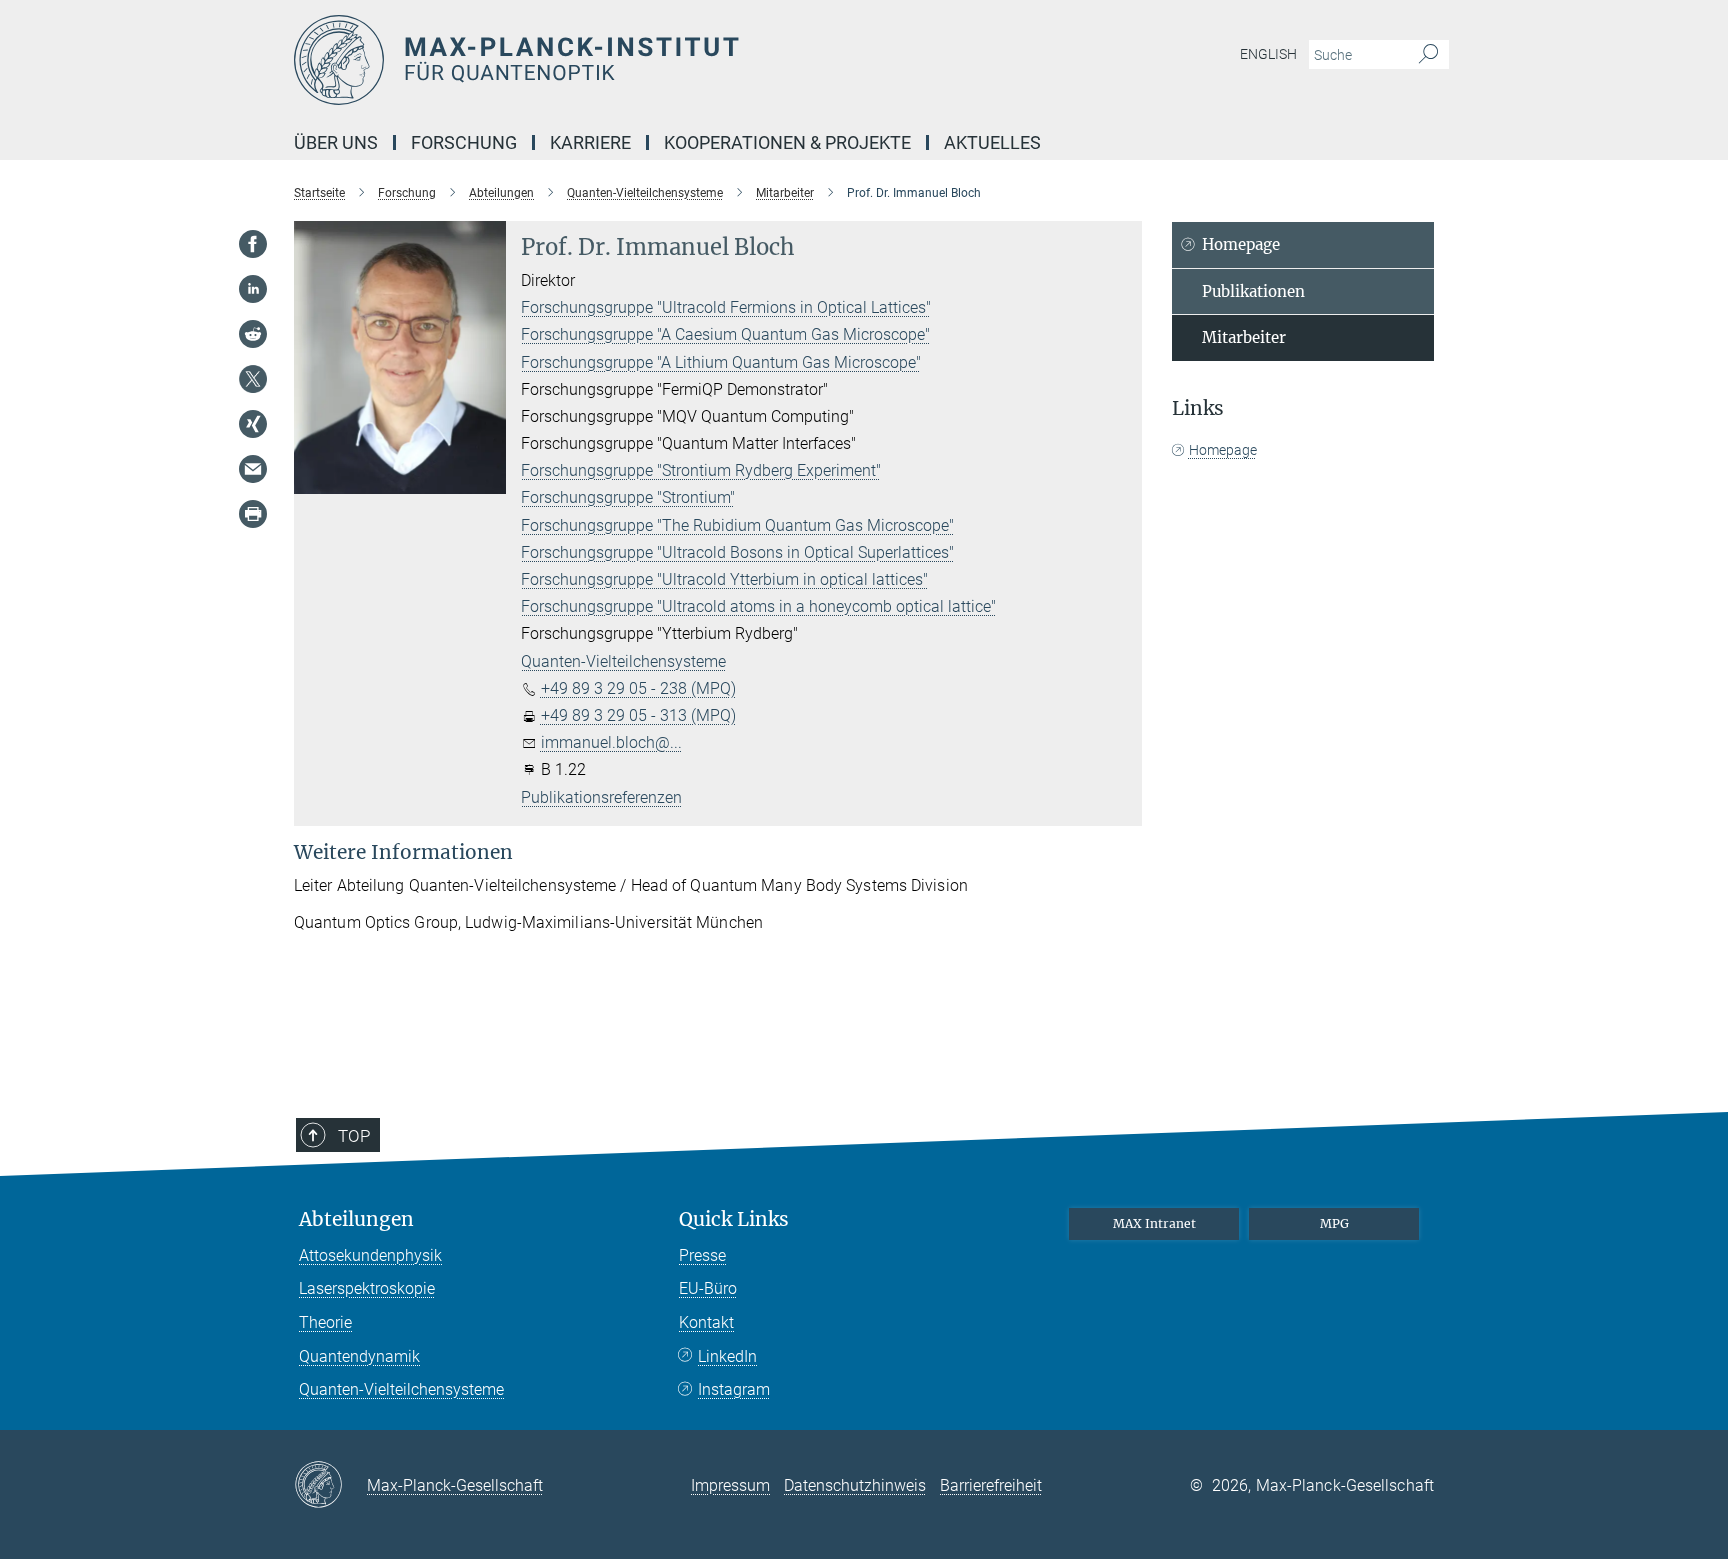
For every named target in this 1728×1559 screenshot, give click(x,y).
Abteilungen (356, 1219)
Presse (702, 1255)
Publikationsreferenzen (601, 797)
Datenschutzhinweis (855, 1485)
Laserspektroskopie (367, 1288)
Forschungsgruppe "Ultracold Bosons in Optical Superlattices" (737, 552)
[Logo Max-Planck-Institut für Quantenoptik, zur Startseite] (669, 60)
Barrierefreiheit (991, 1485)
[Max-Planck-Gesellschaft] (330, 1486)
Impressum (730, 1485)
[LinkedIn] (253, 289)
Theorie (325, 1322)
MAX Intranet (1154, 1223)
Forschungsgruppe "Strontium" (628, 497)
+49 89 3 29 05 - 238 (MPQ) (638, 688)
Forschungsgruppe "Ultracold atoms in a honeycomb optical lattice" (758, 606)
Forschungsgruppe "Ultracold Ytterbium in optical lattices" (724, 579)
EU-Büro (708, 1288)
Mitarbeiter (1244, 337)
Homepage (1241, 244)
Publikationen (1253, 291)
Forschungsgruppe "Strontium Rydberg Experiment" (701, 470)
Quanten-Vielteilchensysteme (623, 661)
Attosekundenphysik (370, 1255)
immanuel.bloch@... (611, 742)
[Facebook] (253, 244)
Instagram (734, 1389)
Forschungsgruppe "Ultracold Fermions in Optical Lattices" (726, 307)
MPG (1334, 1223)
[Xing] (253, 424)
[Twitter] (253, 379)
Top (354, 1136)
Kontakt (706, 1322)
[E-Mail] (253, 469)
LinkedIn (727, 1356)
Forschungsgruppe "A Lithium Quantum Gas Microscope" (721, 362)
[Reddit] (253, 334)
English (1268, 54)
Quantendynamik (359, 1356)
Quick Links (734, 1219)
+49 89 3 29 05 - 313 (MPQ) (638, 715)
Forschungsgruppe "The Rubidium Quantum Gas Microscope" (737, 525)
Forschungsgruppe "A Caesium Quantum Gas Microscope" (725, 334)
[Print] (253, 514)
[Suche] (1428, 55)
